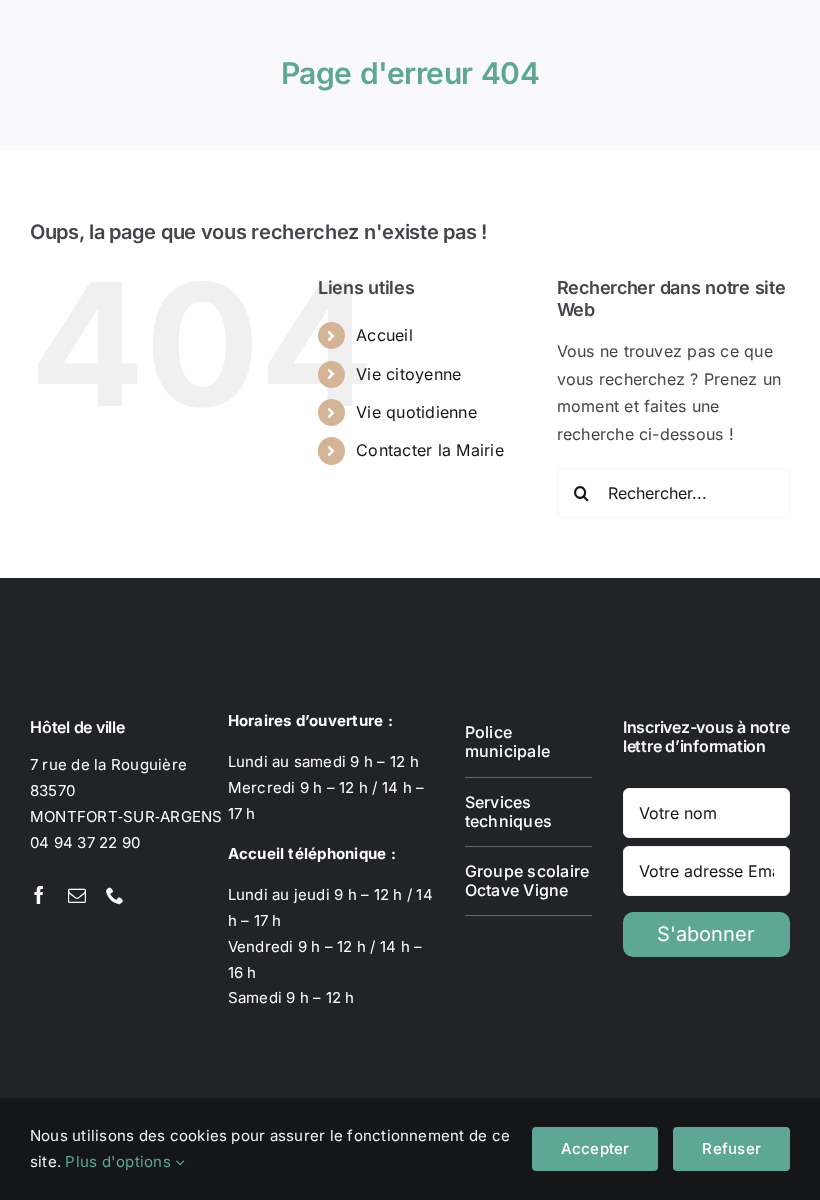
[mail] (77, 895)
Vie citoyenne (408, 374)
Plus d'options (120, 1161)
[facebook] (39, 895)
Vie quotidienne (416, 412)
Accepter (595, 1148)
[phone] (115, 895)
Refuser (731, 1148)
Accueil (384, 335)
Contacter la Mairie (430, 450)
